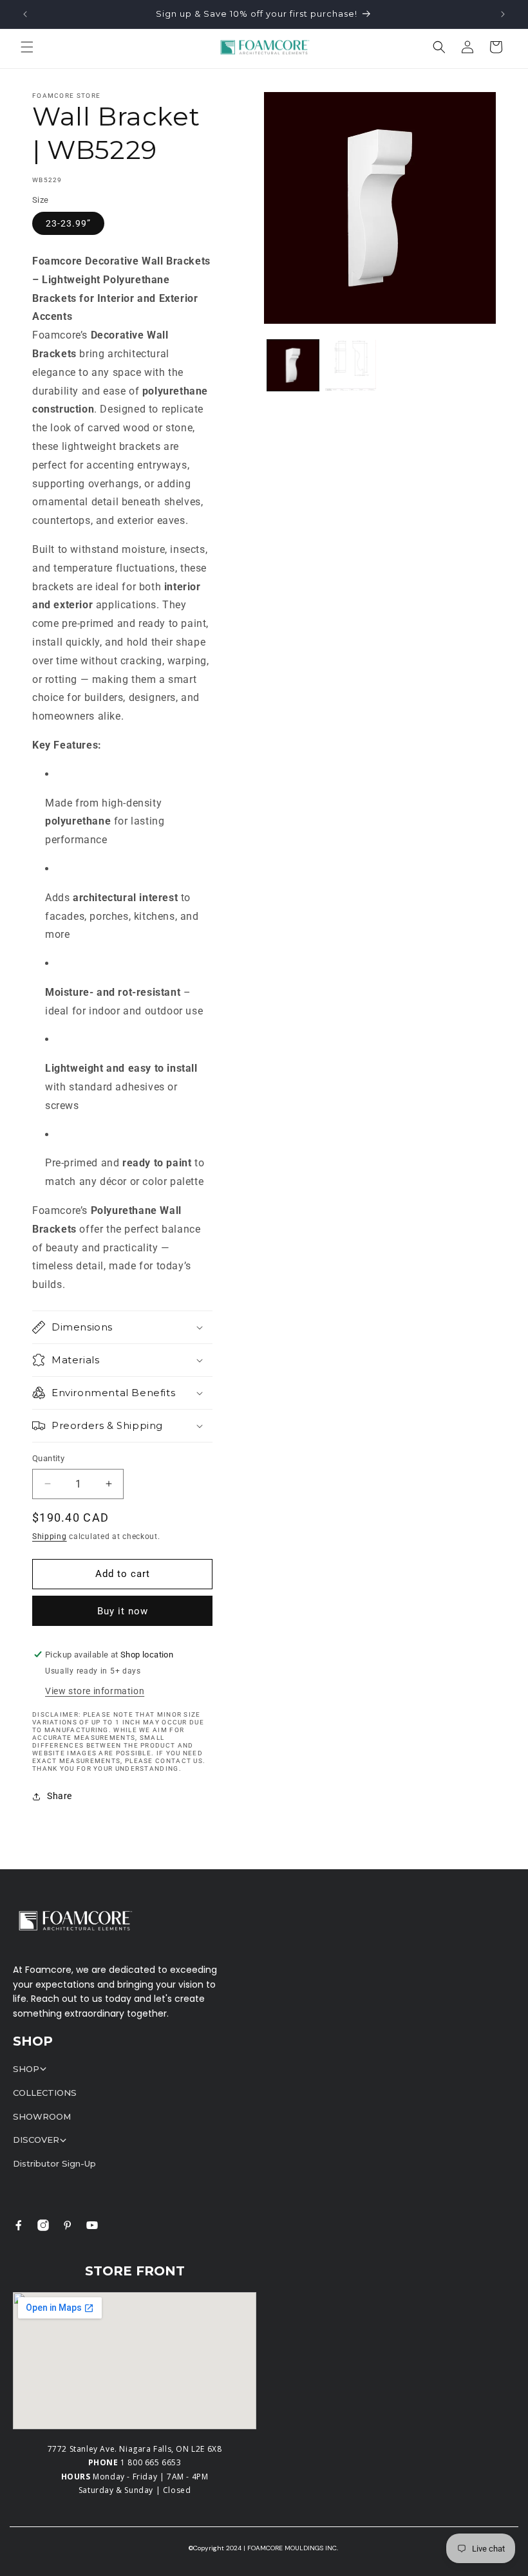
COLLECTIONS (45, 2093)
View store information (95, 1691)
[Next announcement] (503, 14)
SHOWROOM (42, 2116)
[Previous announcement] (25, 14)
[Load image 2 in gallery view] (351, 366)
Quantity (48, 1458)
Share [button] (60, 1796)
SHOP (26, 2069)
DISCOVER (36, 2140)
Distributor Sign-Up (54, 2163)
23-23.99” (68, 223)
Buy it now (123, 1611)
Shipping (50, 1536)
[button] (27, 47)
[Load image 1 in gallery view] (293, 366)
